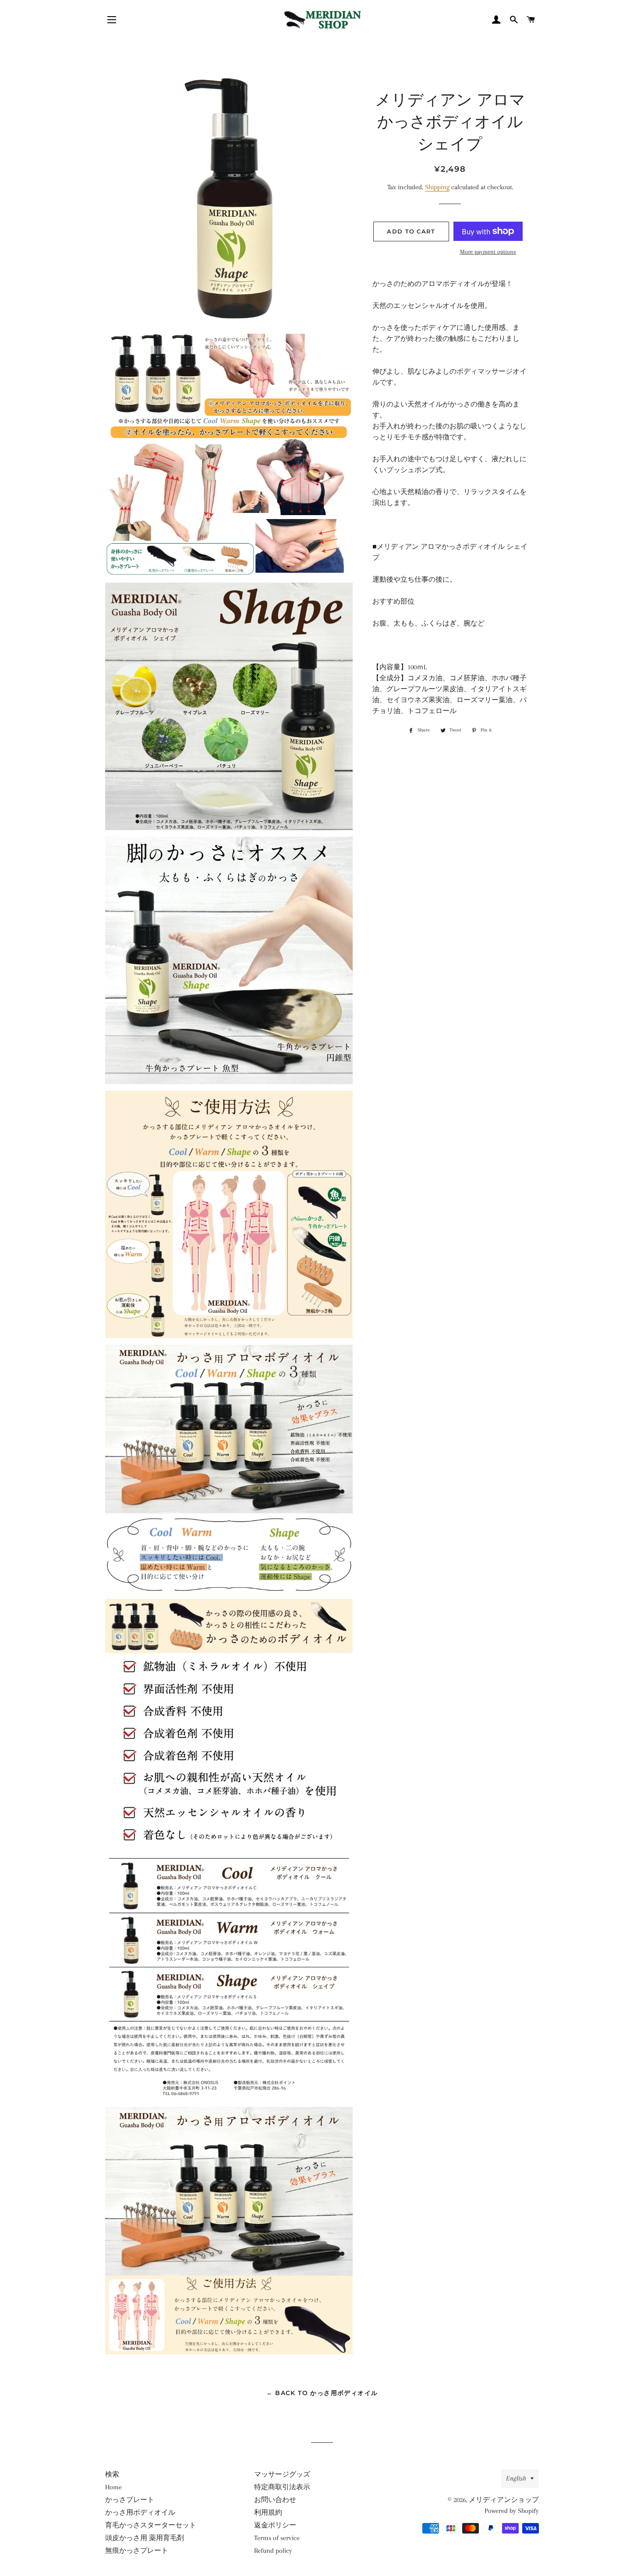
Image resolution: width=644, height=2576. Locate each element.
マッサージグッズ (282, 2474)
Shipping (437, 187)
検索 (112, 2474)
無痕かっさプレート (137, 2551)
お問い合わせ (275, 2500)
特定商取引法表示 (282, 2487)
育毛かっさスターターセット (151, 2525)
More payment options (488, 252)
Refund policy (273, 2551)
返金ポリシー (275, 2525)
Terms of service (277, 2538)
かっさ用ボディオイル (140, 2512)
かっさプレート (130, 2500)
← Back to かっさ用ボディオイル (322, 2393)
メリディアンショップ (504, 2500)
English (516, 2478)
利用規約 (268, 2512)
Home (113, 2487)
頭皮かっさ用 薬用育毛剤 (145, 2538)
